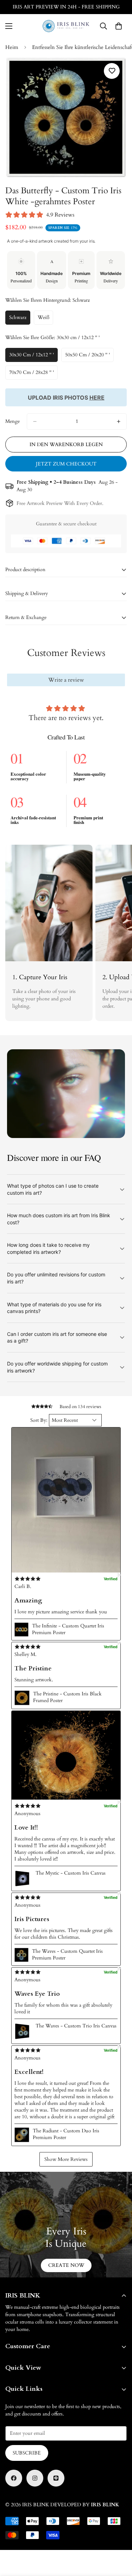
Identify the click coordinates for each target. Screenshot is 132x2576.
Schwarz (20, 319)
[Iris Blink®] (66, 26)
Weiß (45, 319)
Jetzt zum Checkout (66, 464)
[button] (66, 1500)
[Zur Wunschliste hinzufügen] (112, 71)
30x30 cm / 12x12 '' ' (33, 357)
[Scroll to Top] (119, 2539)
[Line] (56, 2478)
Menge (12, 421)
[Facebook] (14, 2478)
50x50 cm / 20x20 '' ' (89, 357)
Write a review (66, 680)
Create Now (66, 2265)
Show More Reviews (66, 2159)
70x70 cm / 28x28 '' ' (33, 374)
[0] (119, 26)
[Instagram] (35, 2478)
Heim (12, 47)
